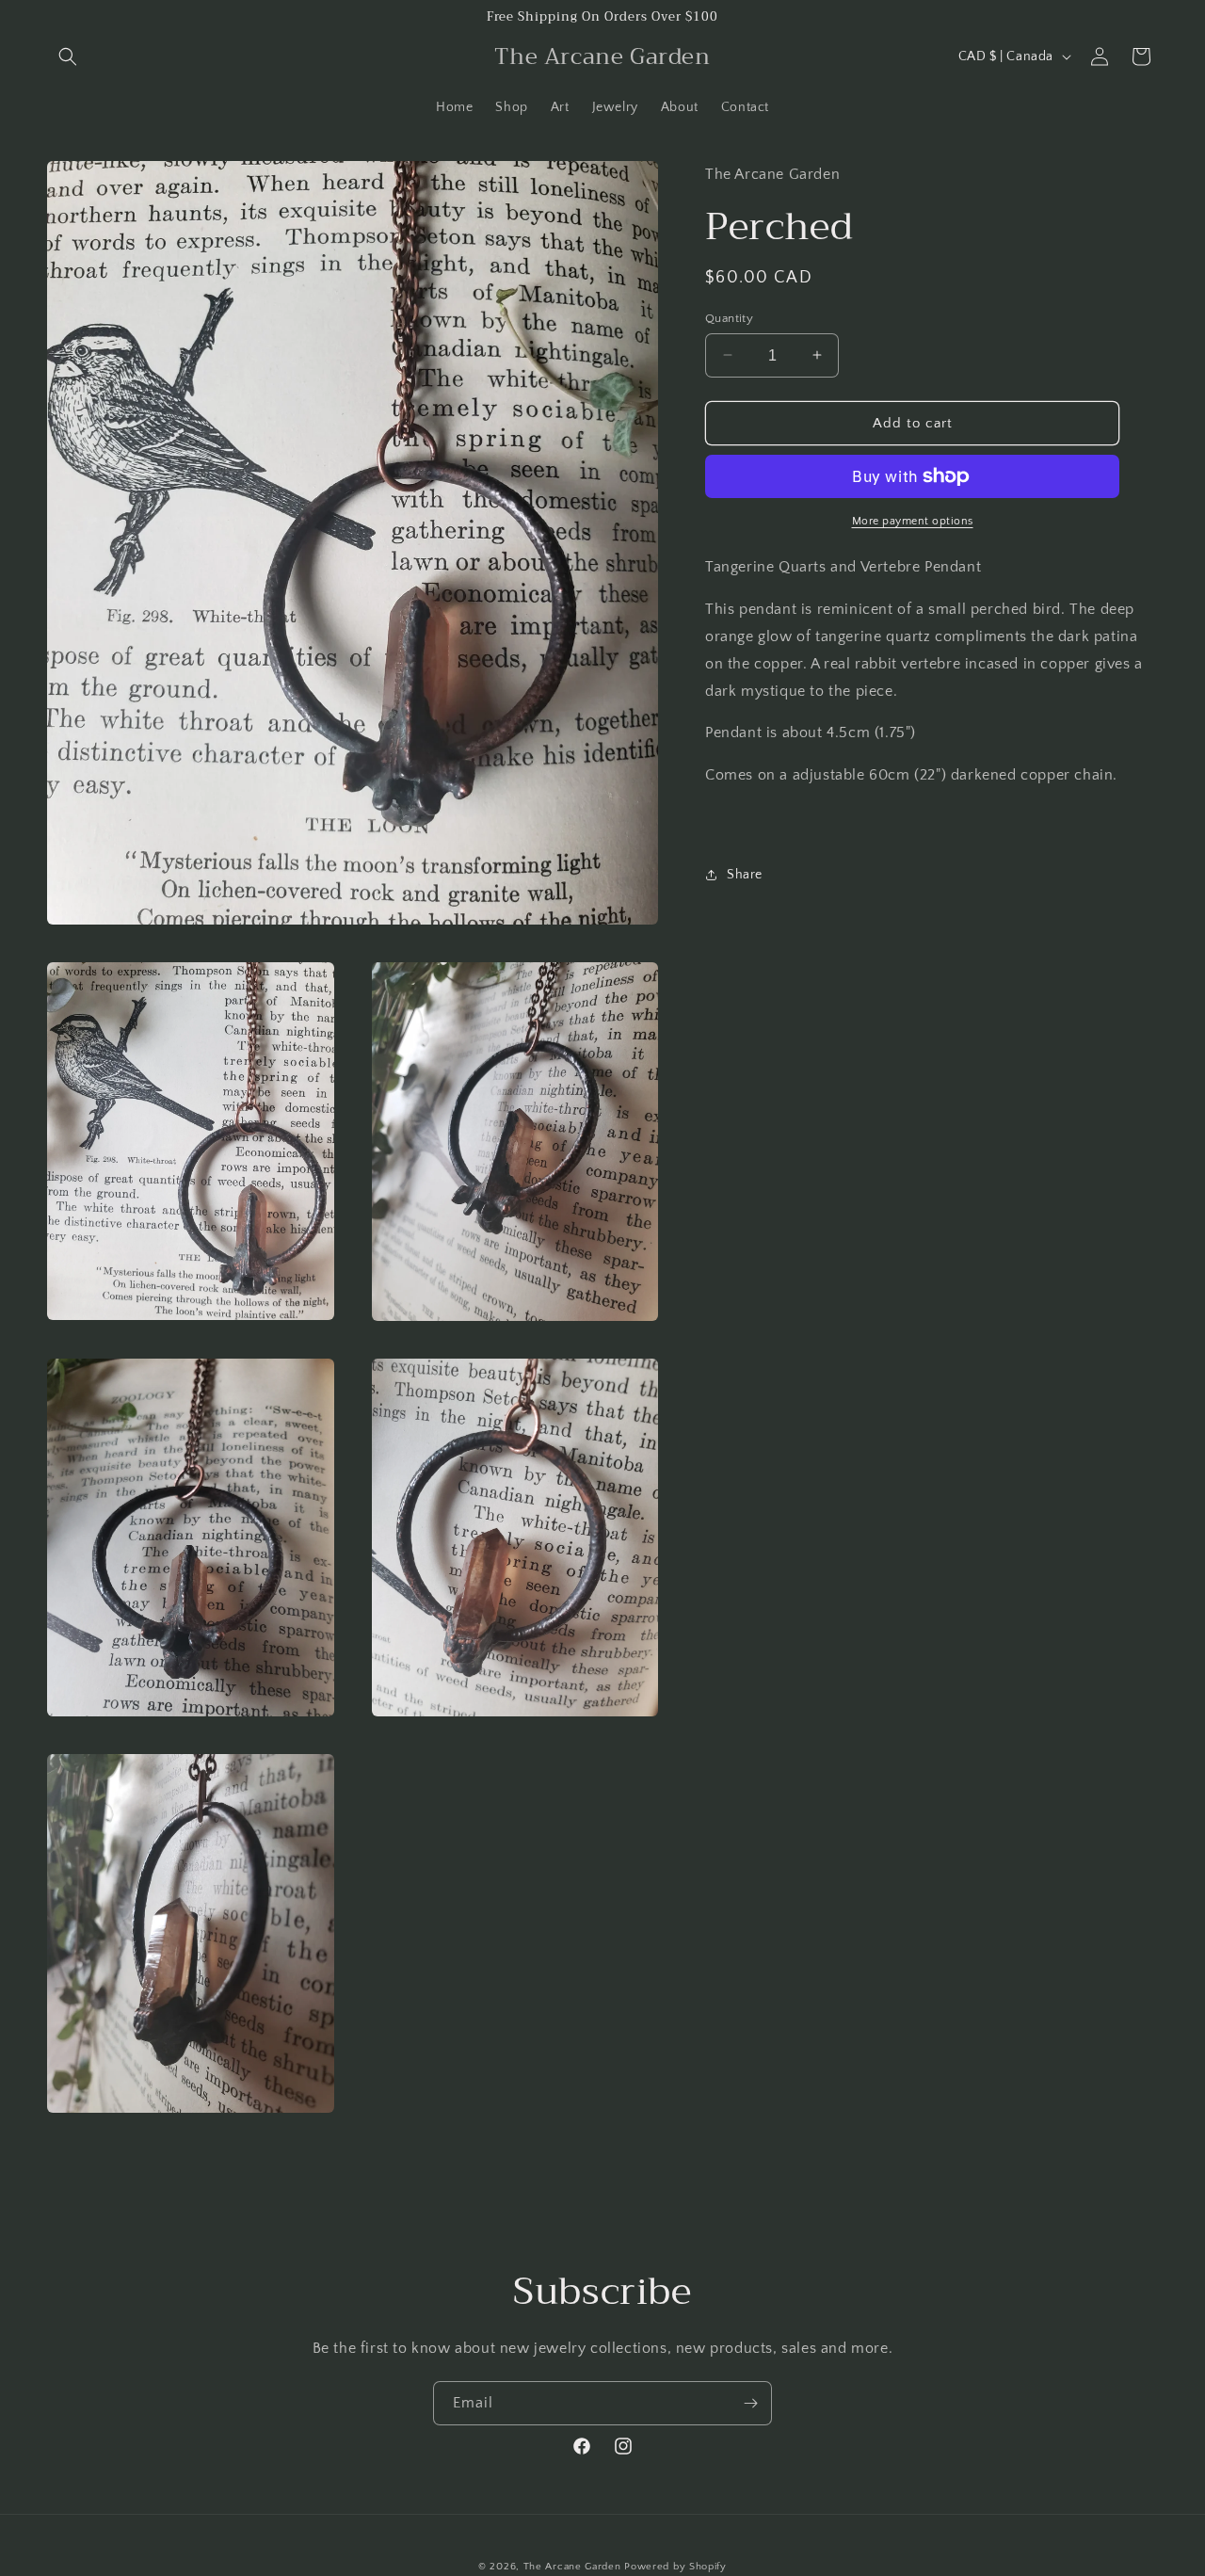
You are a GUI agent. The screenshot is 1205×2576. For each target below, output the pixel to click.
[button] (68, 56)
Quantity (729, 317)
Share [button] (745, 875)
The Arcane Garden (572, 2567)
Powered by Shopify (675, 2567)
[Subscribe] (750, 2403)
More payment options (913, 521)
